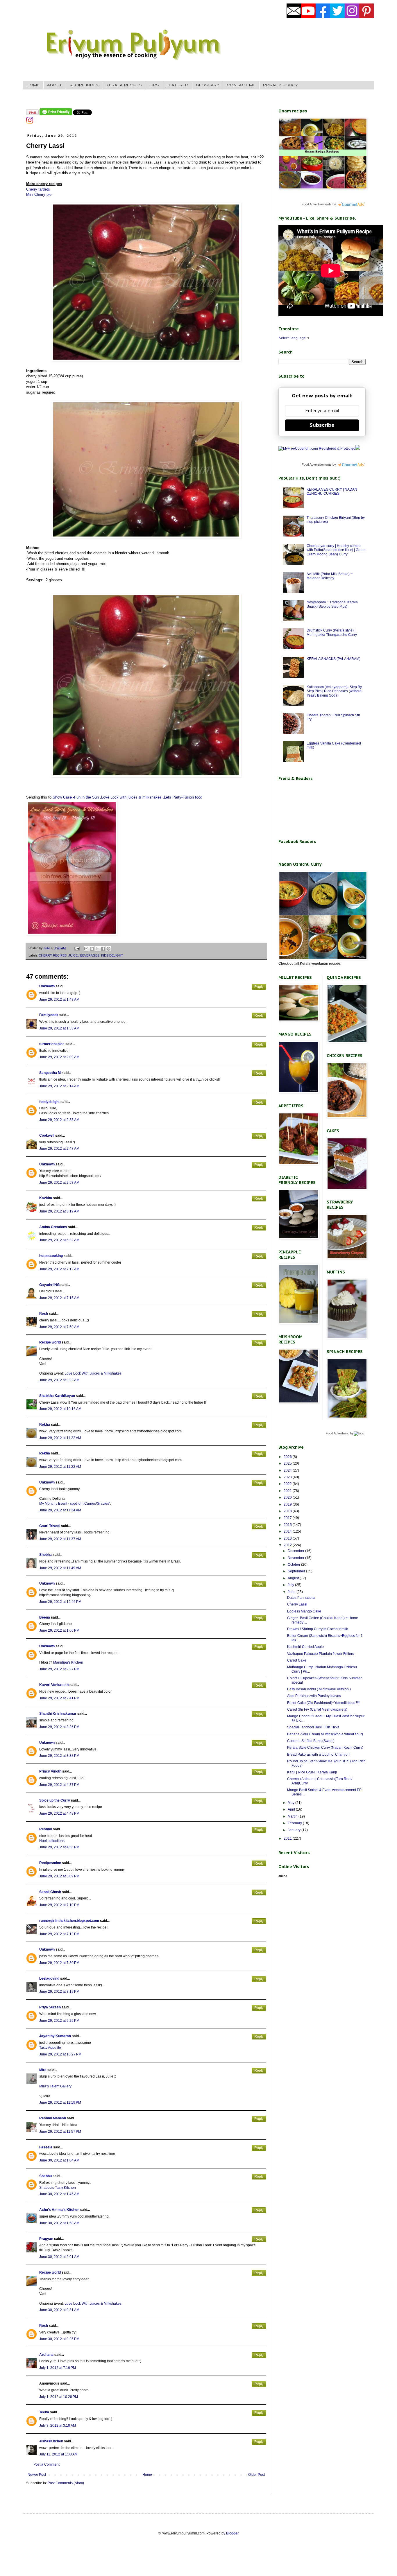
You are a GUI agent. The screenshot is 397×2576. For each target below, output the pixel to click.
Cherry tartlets (38, 189)
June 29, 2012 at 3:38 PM (59, 1756)
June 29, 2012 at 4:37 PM (59, 1785)
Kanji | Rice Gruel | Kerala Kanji (312, 1772)
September (297, 1571)
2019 (288, 1504)
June (292, 1592)
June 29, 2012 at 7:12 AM (59, 1269)
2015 (288, 1525)
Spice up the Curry (55, 1800)
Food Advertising (338, 1433)
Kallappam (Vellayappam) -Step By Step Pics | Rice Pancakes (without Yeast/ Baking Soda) (334, 691)
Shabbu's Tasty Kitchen (58, 2188)
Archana (46, 2355)
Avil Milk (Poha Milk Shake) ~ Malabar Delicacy (330, 576)
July (291, 1585)
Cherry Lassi (297, 1604)
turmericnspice (52, 1044)
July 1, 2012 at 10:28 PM (59, 2397)
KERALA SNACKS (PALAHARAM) (333, 659)
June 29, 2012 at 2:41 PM (59, 1698)
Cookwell (47, 1135)
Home (147, 2475)
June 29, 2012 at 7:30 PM (59, 1963)
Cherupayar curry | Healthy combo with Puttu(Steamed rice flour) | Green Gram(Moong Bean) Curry (336, 550)
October (294, 1565)
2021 (288, 1491)
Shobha (45, 1555)
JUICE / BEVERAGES (84, 955)
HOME (33, 85)
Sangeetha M (50, 1073)
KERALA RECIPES (124, 85)
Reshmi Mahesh (53, 2118)
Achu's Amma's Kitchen (59, 2210)
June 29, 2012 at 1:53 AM (59, 1028)
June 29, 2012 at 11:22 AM (60, 1438)
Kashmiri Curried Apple (305, 1647)
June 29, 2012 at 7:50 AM (59, 1327)
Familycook (49, 1015)
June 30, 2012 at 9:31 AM (59, 2310)
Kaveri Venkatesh (54, 1685)
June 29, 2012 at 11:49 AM (60, 1568)
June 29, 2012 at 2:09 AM (59, 1057)
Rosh (44, 2326)
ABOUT (54, 85)
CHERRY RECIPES (53, 955)
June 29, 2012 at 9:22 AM (59, 1380)
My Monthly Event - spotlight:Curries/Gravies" (75, 1504)
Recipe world (50, 1342)
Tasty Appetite (50, 2048)
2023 (288, 1477)
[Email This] (86, 949)
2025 (288, 1463)
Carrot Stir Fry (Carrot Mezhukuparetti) (317, 1709)
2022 (288, 1484)
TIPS (154, 85)
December (296, 1551)
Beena (45, 1617)
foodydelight (49, 1102)
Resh (44, 1314)
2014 (288, 1531)
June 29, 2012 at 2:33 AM (59, 1120)
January (295, 1830)
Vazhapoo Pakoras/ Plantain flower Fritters (321, 1654)
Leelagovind (49, 1978)
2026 (288, 1457)
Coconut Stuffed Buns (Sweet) (311, 1741)
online (283, 1876)
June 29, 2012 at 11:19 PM (60, 2103)
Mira (43, 2070)
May (292, 1803)
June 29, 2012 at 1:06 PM (59, 1630)
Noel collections (52, 1841)
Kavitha (46, 1198)
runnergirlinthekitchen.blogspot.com (69, 1921)
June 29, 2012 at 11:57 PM (60, 2132)
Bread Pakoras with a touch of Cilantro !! (319, 1755)
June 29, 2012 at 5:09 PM (59, 1876)
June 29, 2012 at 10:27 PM (60, 2054)
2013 (288, 1538)
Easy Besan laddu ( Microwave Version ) (319, 1689)
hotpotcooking (51, 1256)
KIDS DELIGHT (112, 955)
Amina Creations (53, 1227)
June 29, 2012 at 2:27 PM (59, 1669)
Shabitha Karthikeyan (57, 1396)
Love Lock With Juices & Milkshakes (93, 1373)
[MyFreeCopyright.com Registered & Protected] (317, 449)
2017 (288, 1518)
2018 (288, 1511)
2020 (288, 1497)
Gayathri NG (49, 1285)
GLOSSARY (208, 85)
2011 (288, 1838)
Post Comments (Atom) (66, 2483)
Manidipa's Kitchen (68, 1662)
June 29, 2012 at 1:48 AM (59, 1000)
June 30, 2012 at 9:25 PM (59, 2339)
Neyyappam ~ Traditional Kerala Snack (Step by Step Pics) (332, 604)
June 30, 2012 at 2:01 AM (59, 2257)
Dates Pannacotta (301, 1598)
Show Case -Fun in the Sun (76, 797)
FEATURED (177, 85)
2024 (288, 1470)
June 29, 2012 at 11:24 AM (60, 1510)
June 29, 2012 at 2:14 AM (59, 1086)
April (292, 1809)
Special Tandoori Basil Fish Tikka (313, 1727)
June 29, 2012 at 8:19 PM (59, 1992)
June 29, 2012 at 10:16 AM (60, 1409)
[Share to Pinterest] (108, 949)
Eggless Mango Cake (304, 1611)
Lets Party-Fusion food (183, 797)
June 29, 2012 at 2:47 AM (59, 1149)
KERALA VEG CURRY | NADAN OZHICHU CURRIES (332, 491)
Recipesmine (50, 1863)
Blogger (232, 2533)
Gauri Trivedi (50, 1526)
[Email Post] (77, 948)
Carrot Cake (297, 1660)
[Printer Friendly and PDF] (56, 114)
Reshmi (46, 1829)
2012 (288, 1545)
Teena (44, 2412)
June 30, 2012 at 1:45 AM (59, 2194)
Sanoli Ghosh (50, 1892)
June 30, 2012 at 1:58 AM (59, 2223)
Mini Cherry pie (39, 194)
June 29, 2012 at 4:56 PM (59, 1847)
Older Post (256, 2475)
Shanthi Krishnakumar (58, 1714)
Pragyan (46, 2239)
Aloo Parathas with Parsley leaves (314, 1696)
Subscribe (322, 425)
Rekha (45, 1425)
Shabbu (45, 2176)
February (295, 1823)
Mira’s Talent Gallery (55, 2086)
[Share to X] (97, 949)
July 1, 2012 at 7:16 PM (58, 2368)
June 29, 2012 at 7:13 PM (59, 1934)
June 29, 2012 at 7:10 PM (59, 1905)
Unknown (47, 986)
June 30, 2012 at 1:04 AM (59, 2160)
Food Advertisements (317, 204)
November (296, 1558)
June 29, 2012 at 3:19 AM (59, 1211)
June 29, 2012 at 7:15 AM (59, 1298)
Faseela (46, 2147)
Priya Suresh (50, 2007)
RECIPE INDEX (84, 85)
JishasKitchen (51, 2441)
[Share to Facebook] (103, 949)
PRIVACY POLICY (280, 85)
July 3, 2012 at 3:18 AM (58, 2426)
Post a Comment (47, 2464)
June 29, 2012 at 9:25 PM (59, 2021)
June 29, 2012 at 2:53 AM (59, 1183)
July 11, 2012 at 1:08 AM (58, 2454)
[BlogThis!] (92, 949)
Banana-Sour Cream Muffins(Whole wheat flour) (325, 1734)
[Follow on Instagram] (30, 123)
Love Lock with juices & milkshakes (131, 797)
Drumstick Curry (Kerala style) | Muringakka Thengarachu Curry (332, 632)
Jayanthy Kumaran (55, 2036)
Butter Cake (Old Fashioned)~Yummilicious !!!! (323, 1703)
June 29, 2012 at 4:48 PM (59, 1813)
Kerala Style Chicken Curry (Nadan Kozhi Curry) (325, 1748)
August (294, 1578)
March (293, 1816)
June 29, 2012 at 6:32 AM (59, 1240)
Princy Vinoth (50, 1771)
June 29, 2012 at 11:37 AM (60, 1539)
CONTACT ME (241, 85)
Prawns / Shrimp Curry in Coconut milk (318, 1629)
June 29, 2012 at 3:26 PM (59, 1727)
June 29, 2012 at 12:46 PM (60, 1602)
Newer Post (37, 2475)
